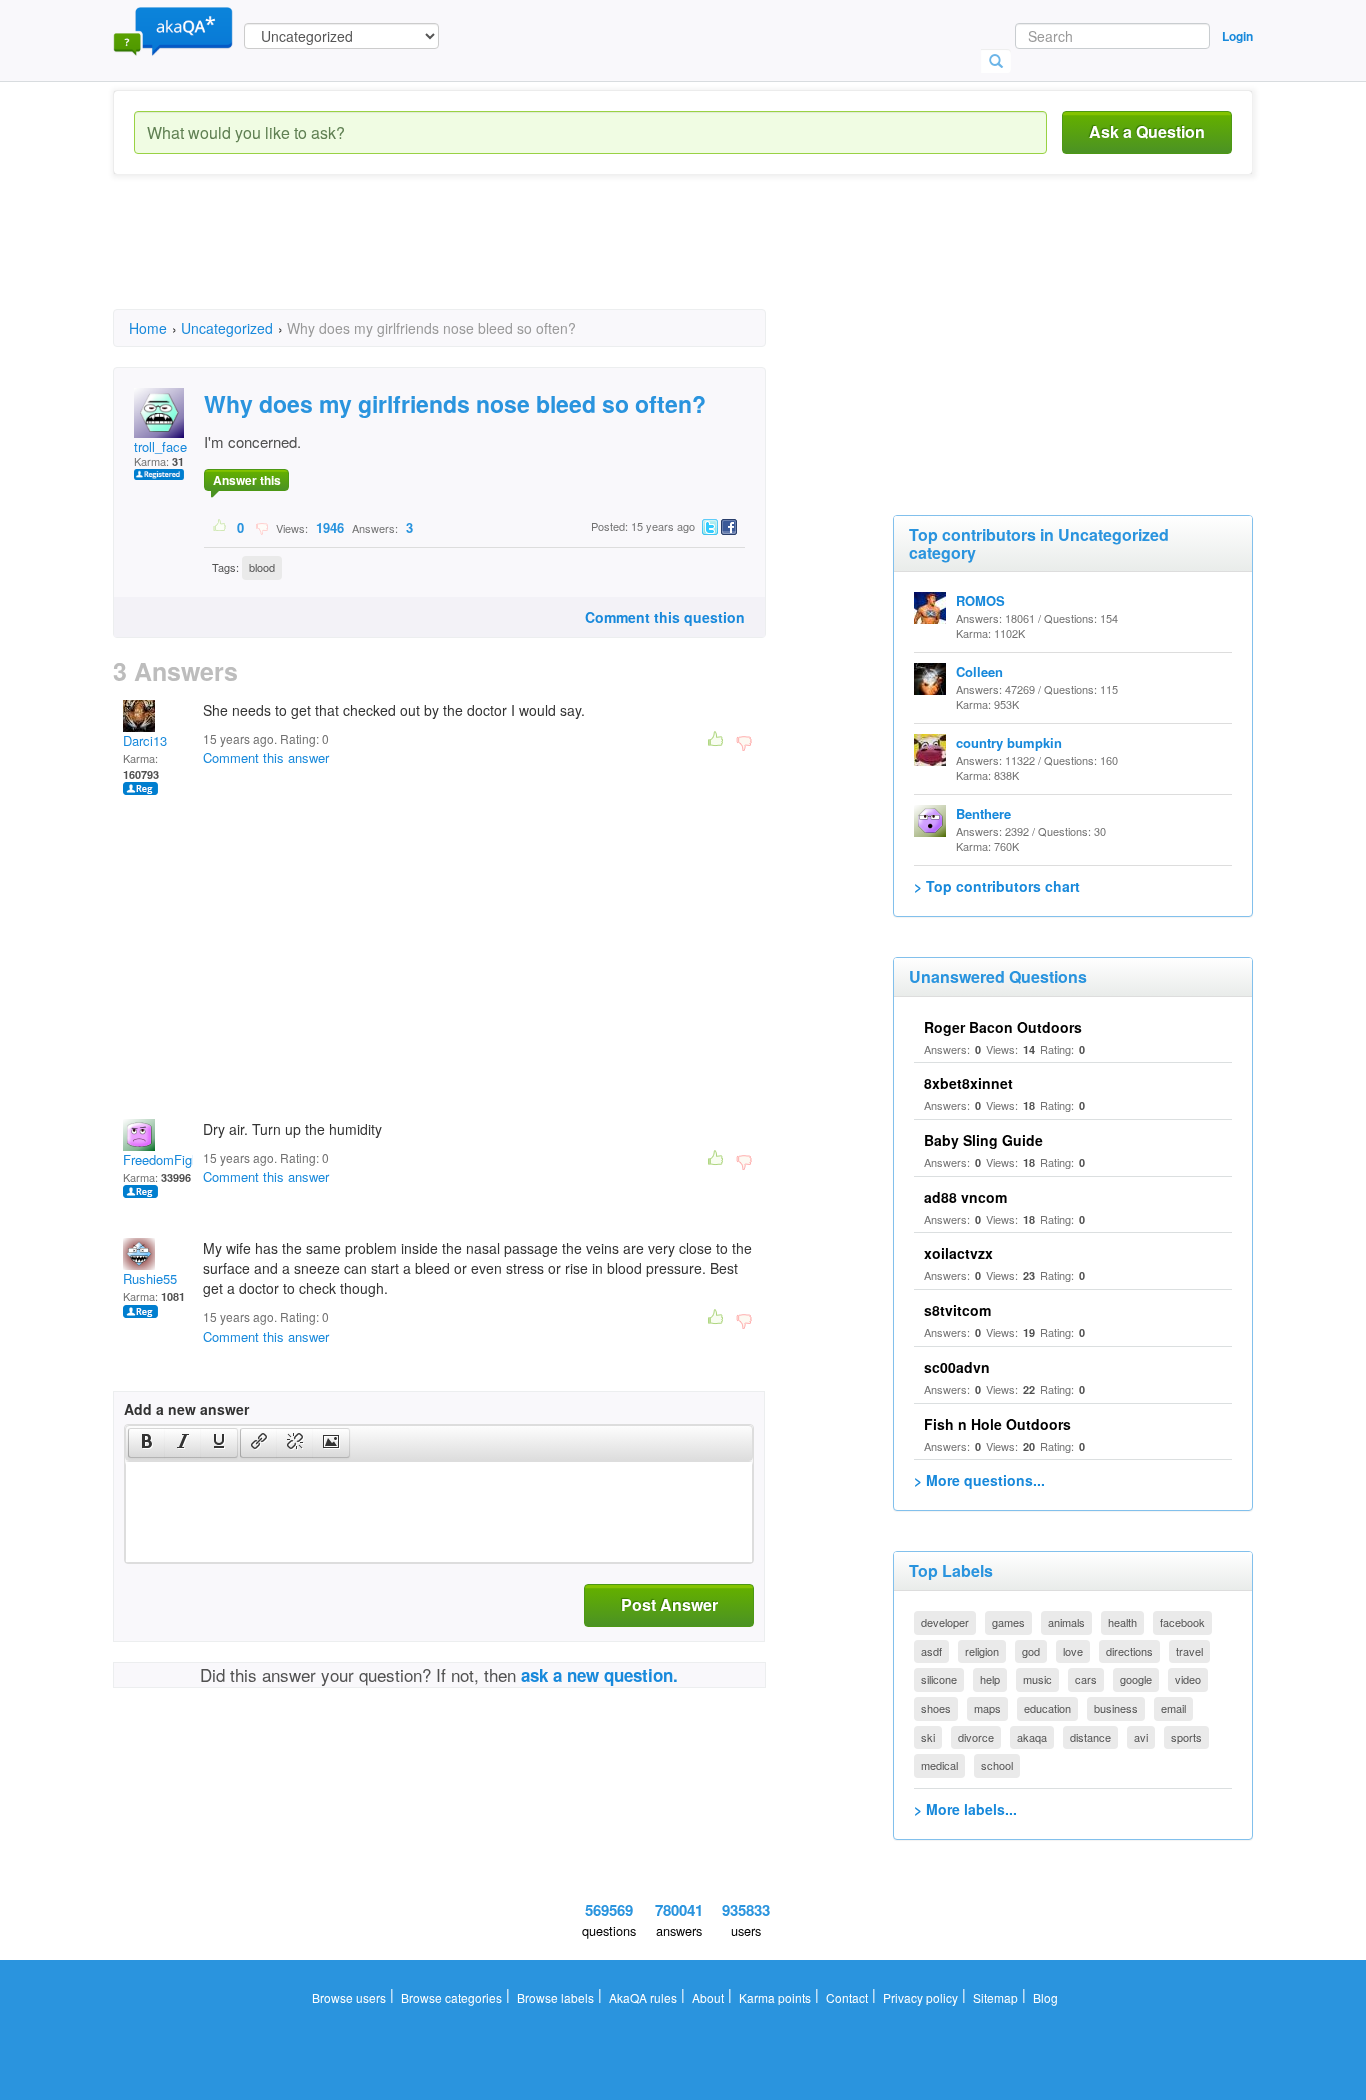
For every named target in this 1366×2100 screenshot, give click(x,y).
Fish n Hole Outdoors (997, 1424)
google (1136, 1679)
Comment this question (665, 617)
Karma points (775, 1997)
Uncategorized (227, 328)
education (1047, 1708)
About (708, 1997)
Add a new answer (186, 1409)
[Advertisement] (477, 260)
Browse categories (451, 1997)
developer (945, 1622)
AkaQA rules (643, 1997)
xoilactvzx (958, 1253)
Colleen (979, 671)
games (1008, 1622)
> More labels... (965, 1809)
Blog (1045, 1997)
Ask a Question (1147, 131)
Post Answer (669, 1604)
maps (987, 1708)
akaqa (1032, 1737)
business (1116, 1708)
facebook (1182, 1622)
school (997, 1765)
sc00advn (957, 1367)
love (1073, 1651)
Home (148, 328)
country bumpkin (1009, 742)
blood (262, 567)
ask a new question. (599, 1675)
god (1031, 1651)
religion (982, 1651)
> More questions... (979, 1480)
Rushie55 (150, 1278)
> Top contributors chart (997, 886)
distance (1090, 1737)
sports (1186, 1737)
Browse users (349, 1997)
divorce (976, 1737)
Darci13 (145, 740)
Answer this (247, 480)
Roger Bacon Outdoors (1003, 1027)
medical (939, 1765)
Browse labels (555, 1997)
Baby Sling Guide (983, 1140)
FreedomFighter (168, 1159)
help (990, 1679)
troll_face (160, 446)
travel (1189, 1651)
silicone (939, 1679)
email (1173, 1708)
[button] (146, 1443)
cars (1086, 1679)
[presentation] (147, 1443)
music (1037, 1679)
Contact (847, 1997)
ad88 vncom (965, 1197)
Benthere (983, 813)
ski (928, 1737)
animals (1066, 1622)
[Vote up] (220, 527)
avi (1141, 1737)
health (1122, 1622)
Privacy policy (920, 1997)
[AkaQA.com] (173, 30)
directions (1129, 1651)
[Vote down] (261, 527)
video (1188, 1679)
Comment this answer (266, 757)
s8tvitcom (957, 1310)
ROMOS (980, 600)
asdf (931, 1651)
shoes (936, 1708)
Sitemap (995, 1997)
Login (1237, 36)
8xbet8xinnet (968, 1083)
